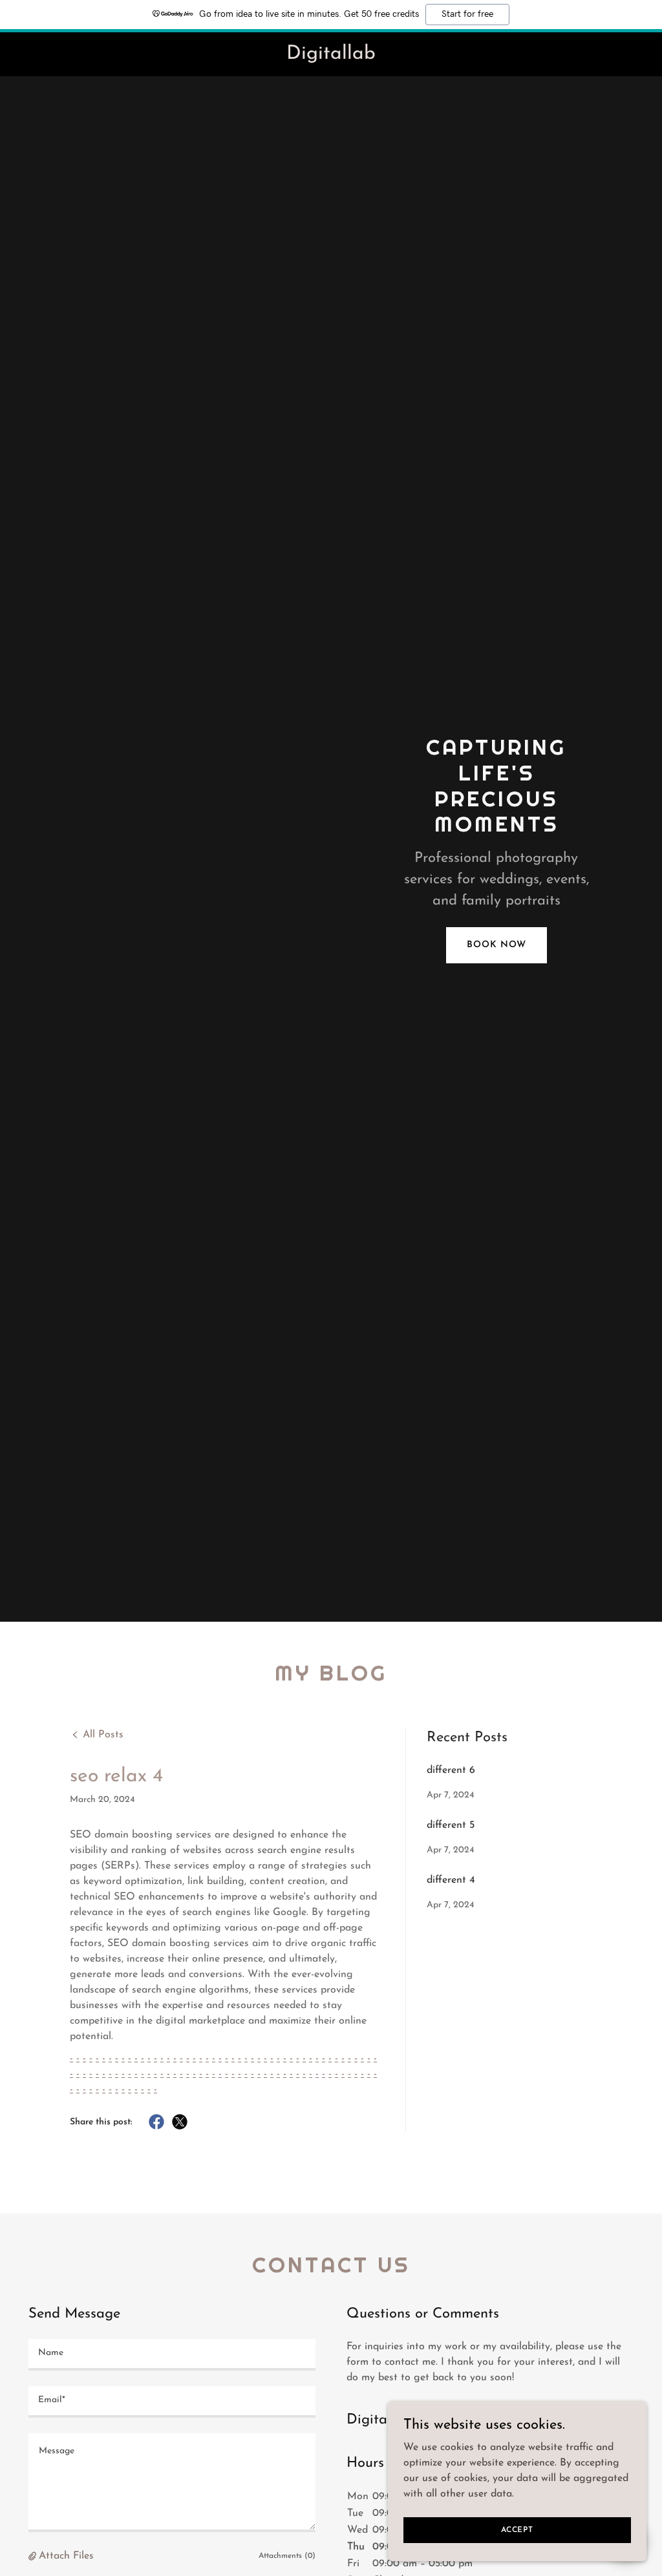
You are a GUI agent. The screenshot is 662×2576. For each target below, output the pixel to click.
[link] (331, 56)
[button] (34, 2556)
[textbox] (172, 2355)
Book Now (496, 945)
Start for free (467, 14)
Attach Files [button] (66, 2556)
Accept (517, 2529)
